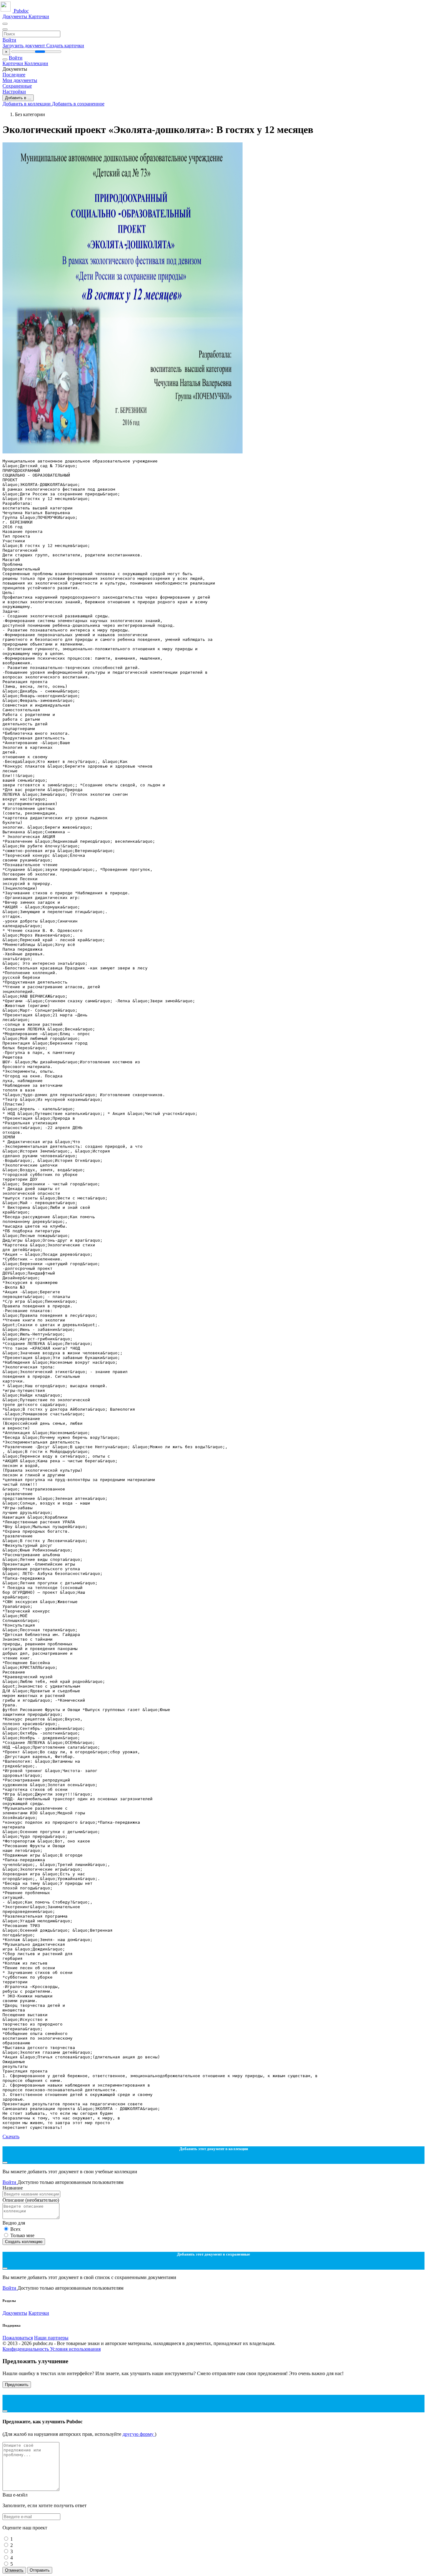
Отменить (14, 2570)
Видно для (14, 2223)
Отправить (40, 2570)
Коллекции (36, 63)
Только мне (22, 2235)
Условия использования (75, 2349)
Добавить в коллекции (27, 104)
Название (13, 2188)
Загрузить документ (24, 46)
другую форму (139, 2434)
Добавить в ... (18, 98)
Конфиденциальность (26, 2349)
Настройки (14, 92)
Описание (31, 2200)
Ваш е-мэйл (15, 2495)
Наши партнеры (51, 2338)
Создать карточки (65, 46)
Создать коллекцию (24, 2242)
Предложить (17, 2385)
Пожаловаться (18, 2338)
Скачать (11, 2136)
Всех (15, 2229)
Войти (9, 40)
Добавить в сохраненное (78, 104)
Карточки (39, 16)
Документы (15, 16)
